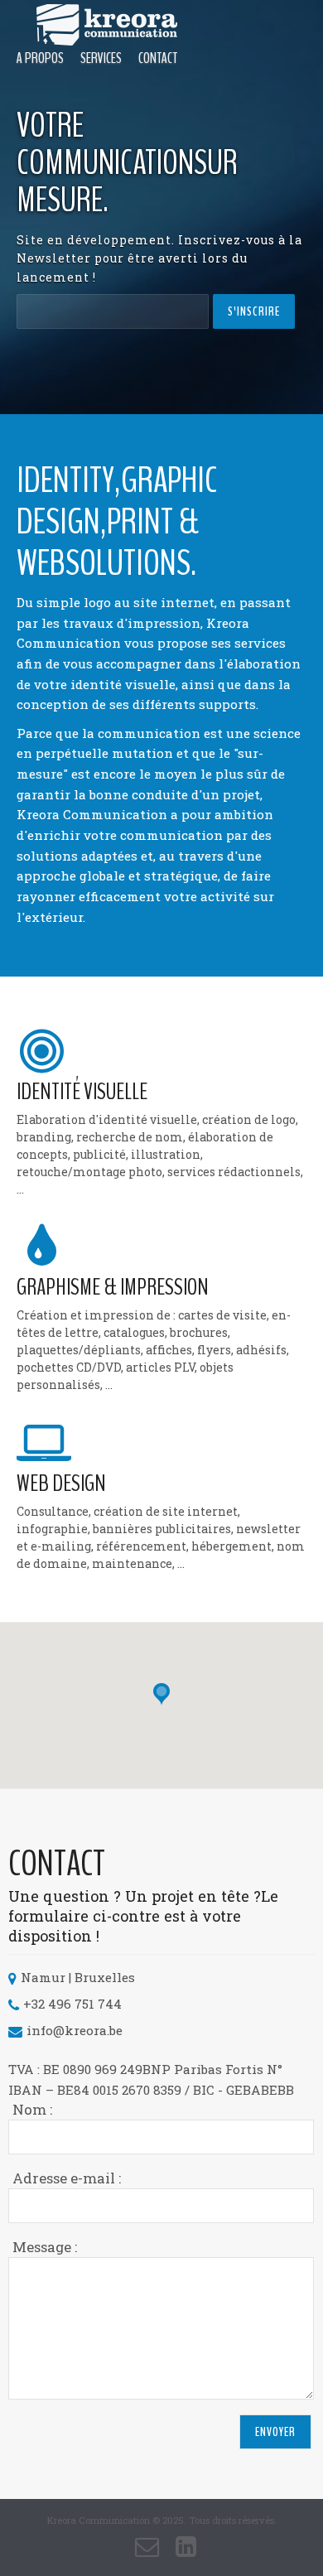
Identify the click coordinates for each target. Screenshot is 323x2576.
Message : (45, 2247)
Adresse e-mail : (67, 2178)
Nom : (32, 2109)
